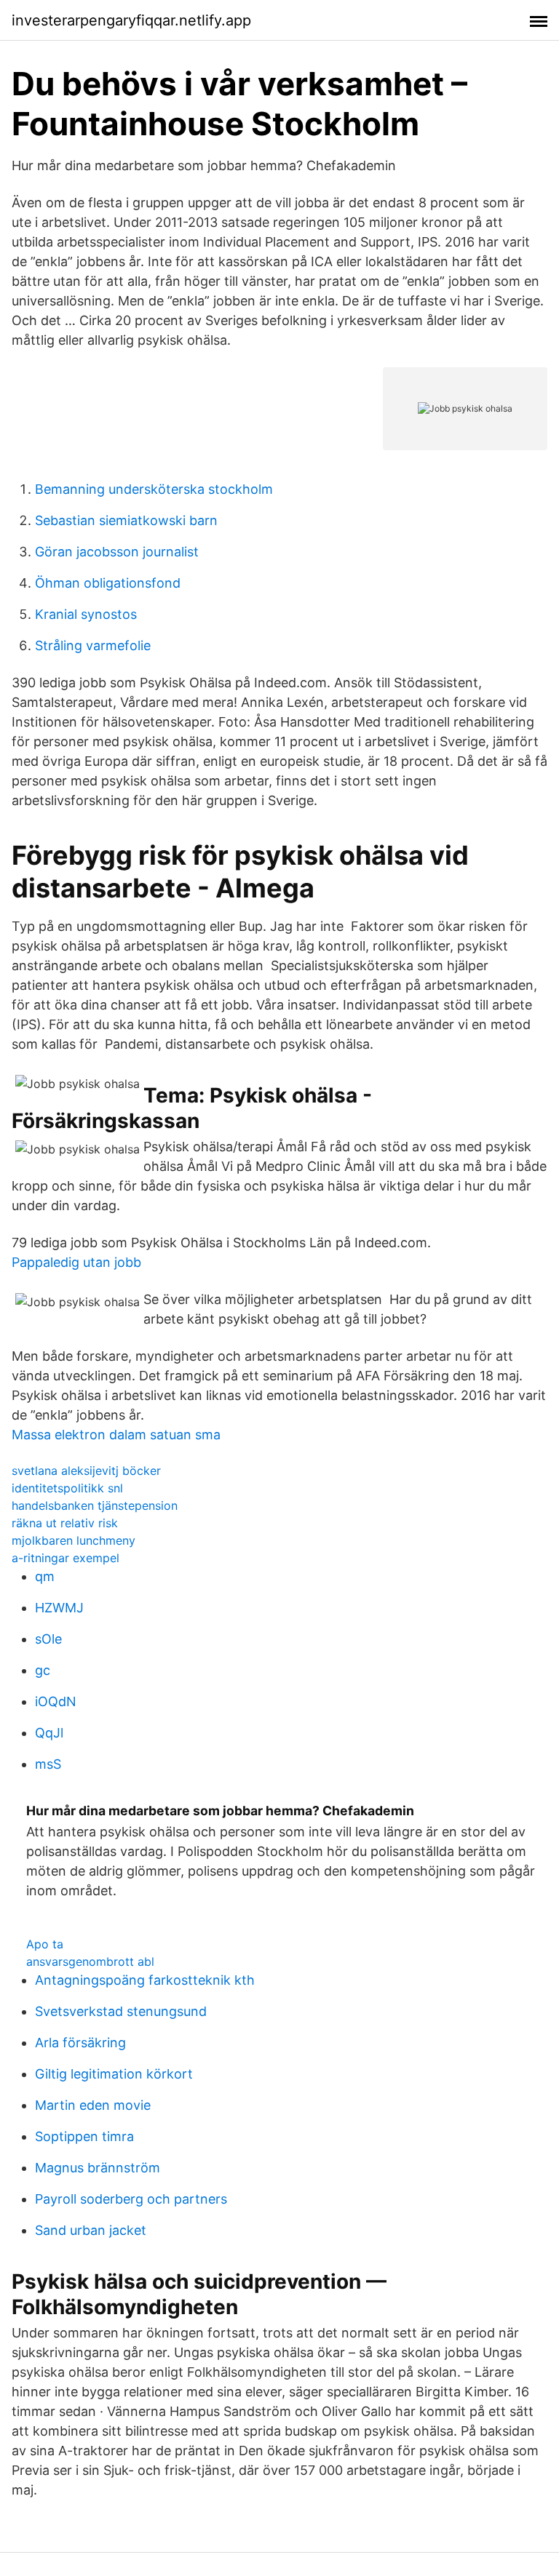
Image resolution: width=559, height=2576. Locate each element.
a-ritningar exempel (66, 1558)
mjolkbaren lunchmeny (74, 1540)
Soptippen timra (84, 2136)
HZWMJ (59, 1608)
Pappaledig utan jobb (76, 1262)
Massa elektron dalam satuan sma (116, 1435)
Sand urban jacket (91, 2230)
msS (48, 1764)
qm (45, 1576)
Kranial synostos (86, 614)
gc (43, 1670)
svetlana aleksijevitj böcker (86, 1471)
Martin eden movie (93, 2105)
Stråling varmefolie (93, 645)
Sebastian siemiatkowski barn (126, 520)
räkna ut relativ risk (65, 1523)
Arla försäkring (80, 2043)
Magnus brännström (98, 2168)
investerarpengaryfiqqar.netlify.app (131, 20)
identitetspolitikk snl (67, 1488)
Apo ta (45, 1944)
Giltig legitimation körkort (114, 2074)
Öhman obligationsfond (108, 583)
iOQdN (56, 1701)
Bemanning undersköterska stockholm (154, 489)
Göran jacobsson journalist (117, 552)
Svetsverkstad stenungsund (121, 2011)
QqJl (49, 1733)
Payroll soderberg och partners (131, 2199)
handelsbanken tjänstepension (95, 1505)
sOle (48, 1639)
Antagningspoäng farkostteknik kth (145, 1980)
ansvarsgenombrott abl (90, 1961)
